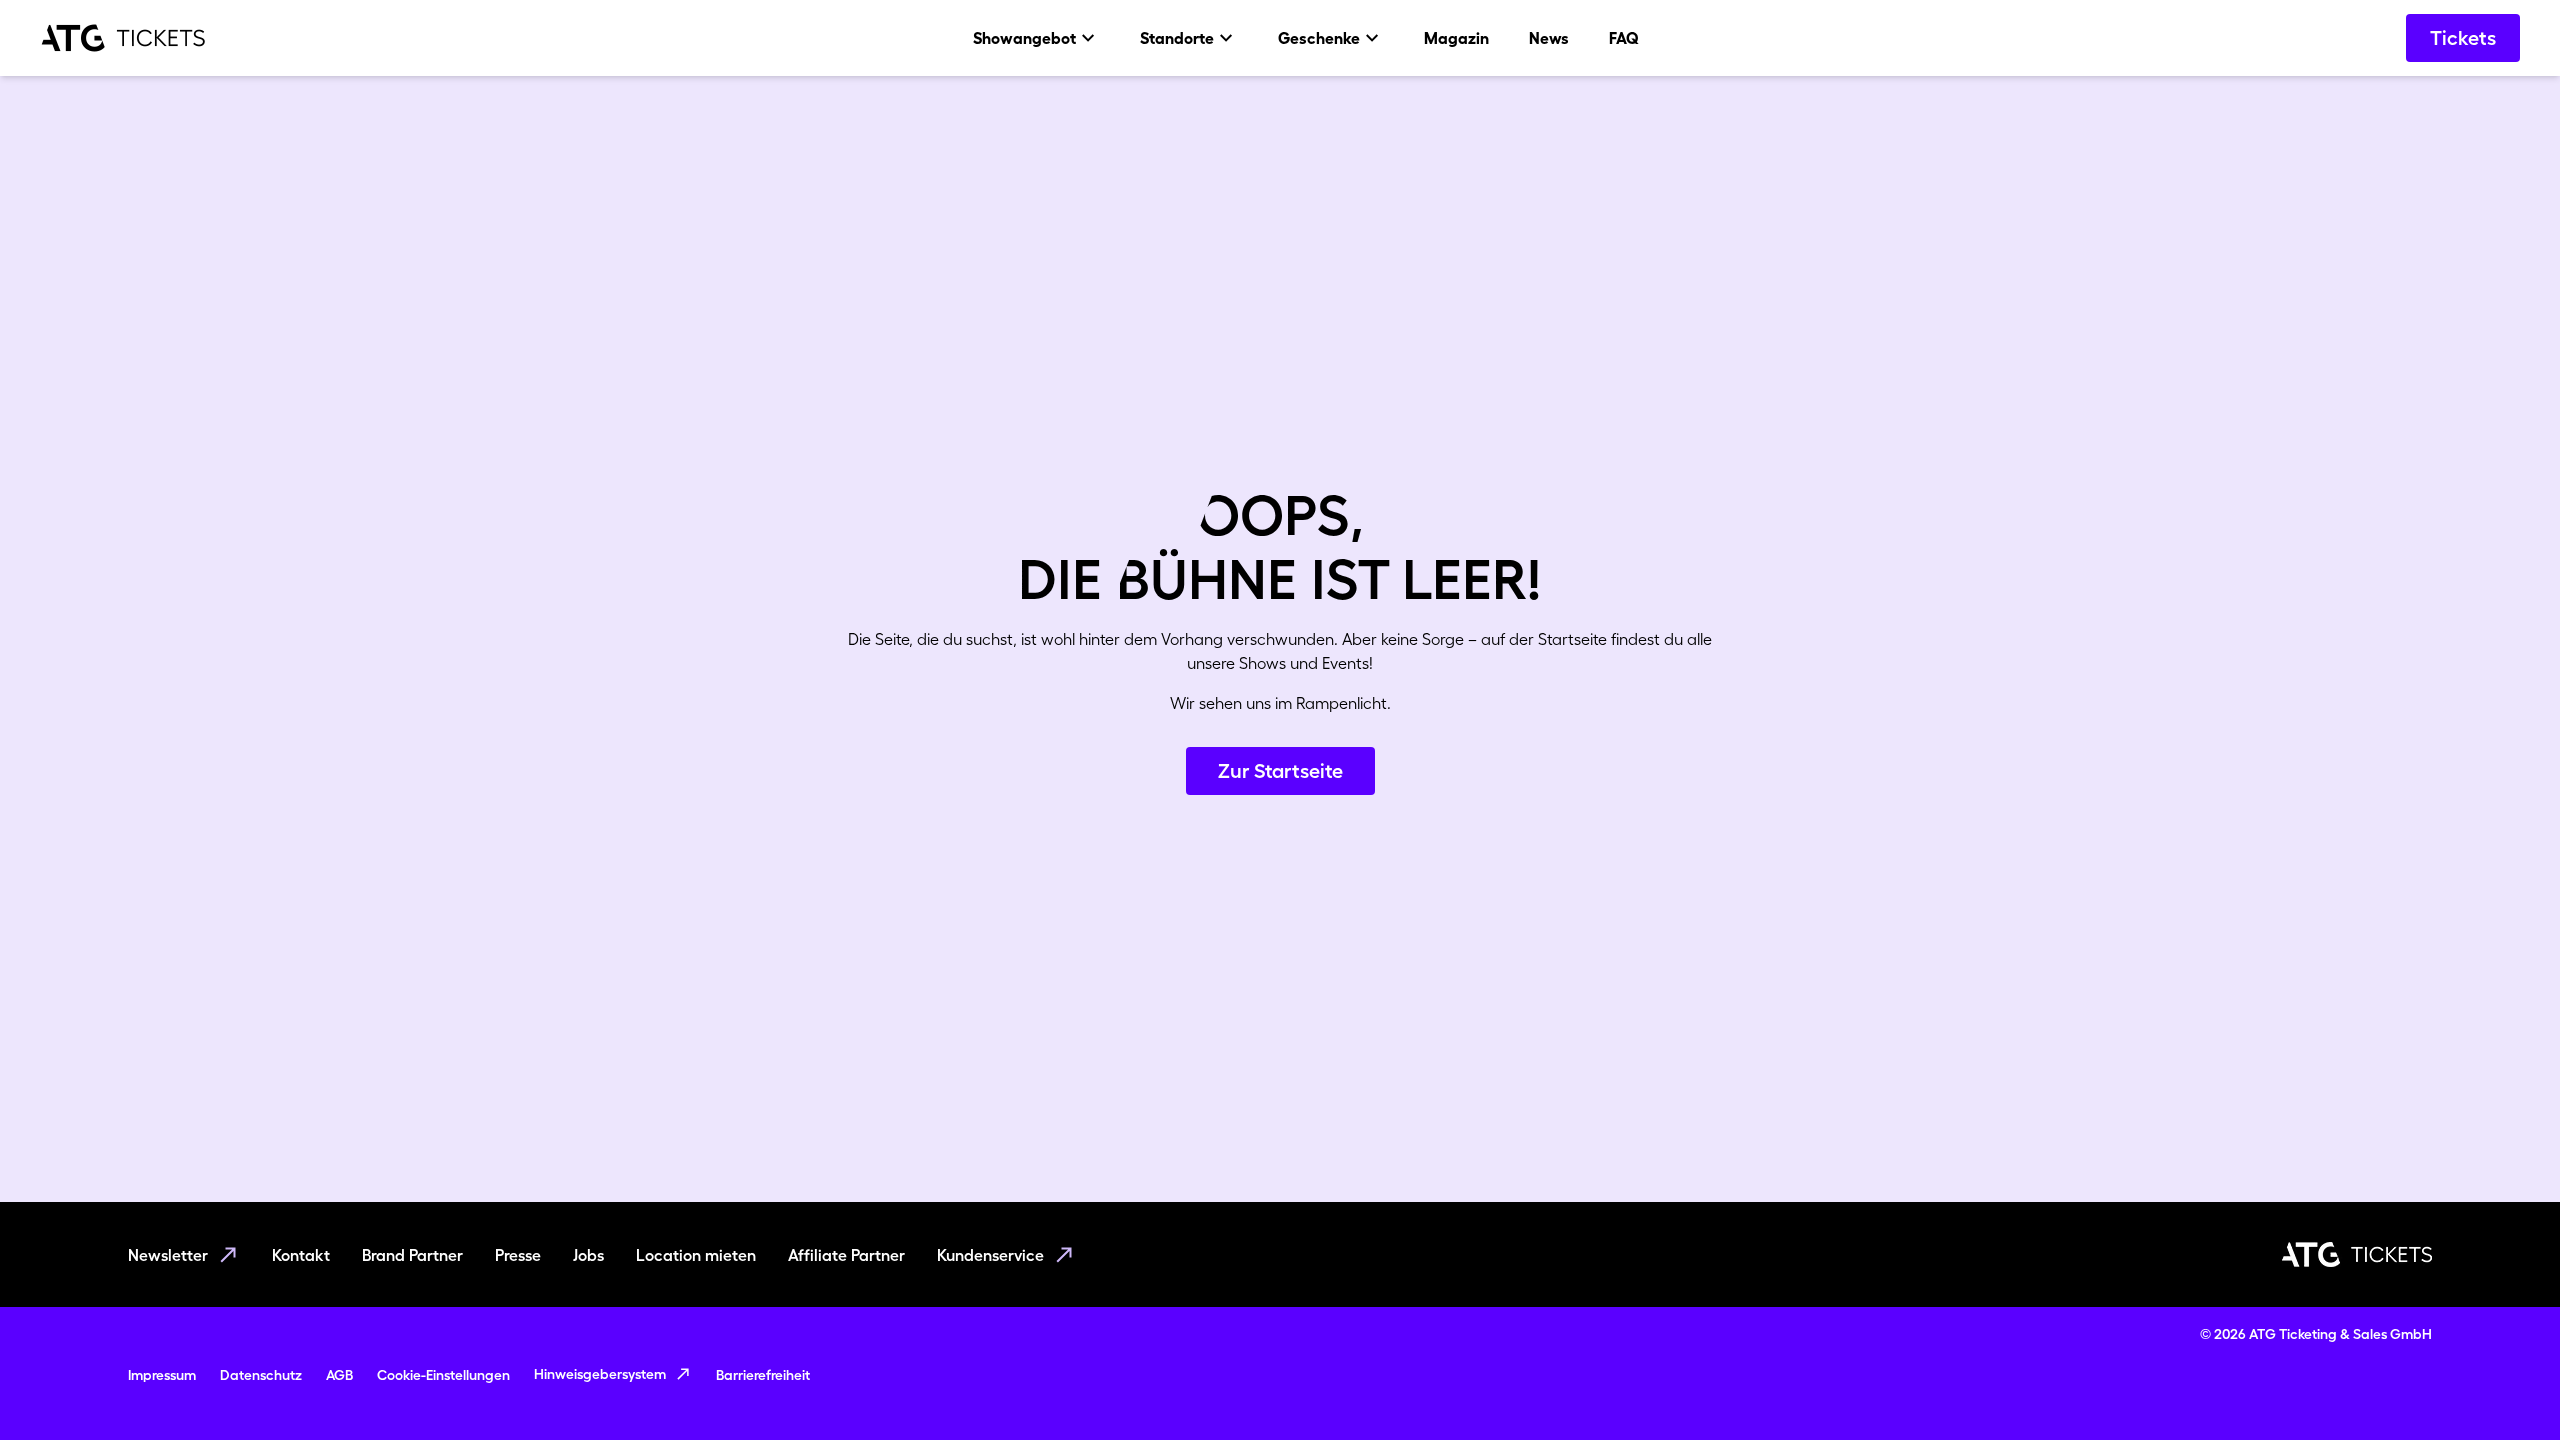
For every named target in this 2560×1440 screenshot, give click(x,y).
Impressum (162, 1375)
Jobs (588, 1255)
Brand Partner (412, 1255)
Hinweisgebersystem (600, 1374)
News (1549, 38)
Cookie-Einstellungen (443, 1375)
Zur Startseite (1280, 771)
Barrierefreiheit (763, 1375)
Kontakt (301, 1255)
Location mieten (696, 1255)
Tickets (2463, 38)
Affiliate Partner (846, 1255)
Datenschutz (261, 1375)
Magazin (1456, 38)
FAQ (1624, 38)
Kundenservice (990, 1255)
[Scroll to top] (2506, 1386)
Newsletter (168, 1255)
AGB (339, 1375)
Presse (518, 1255)
